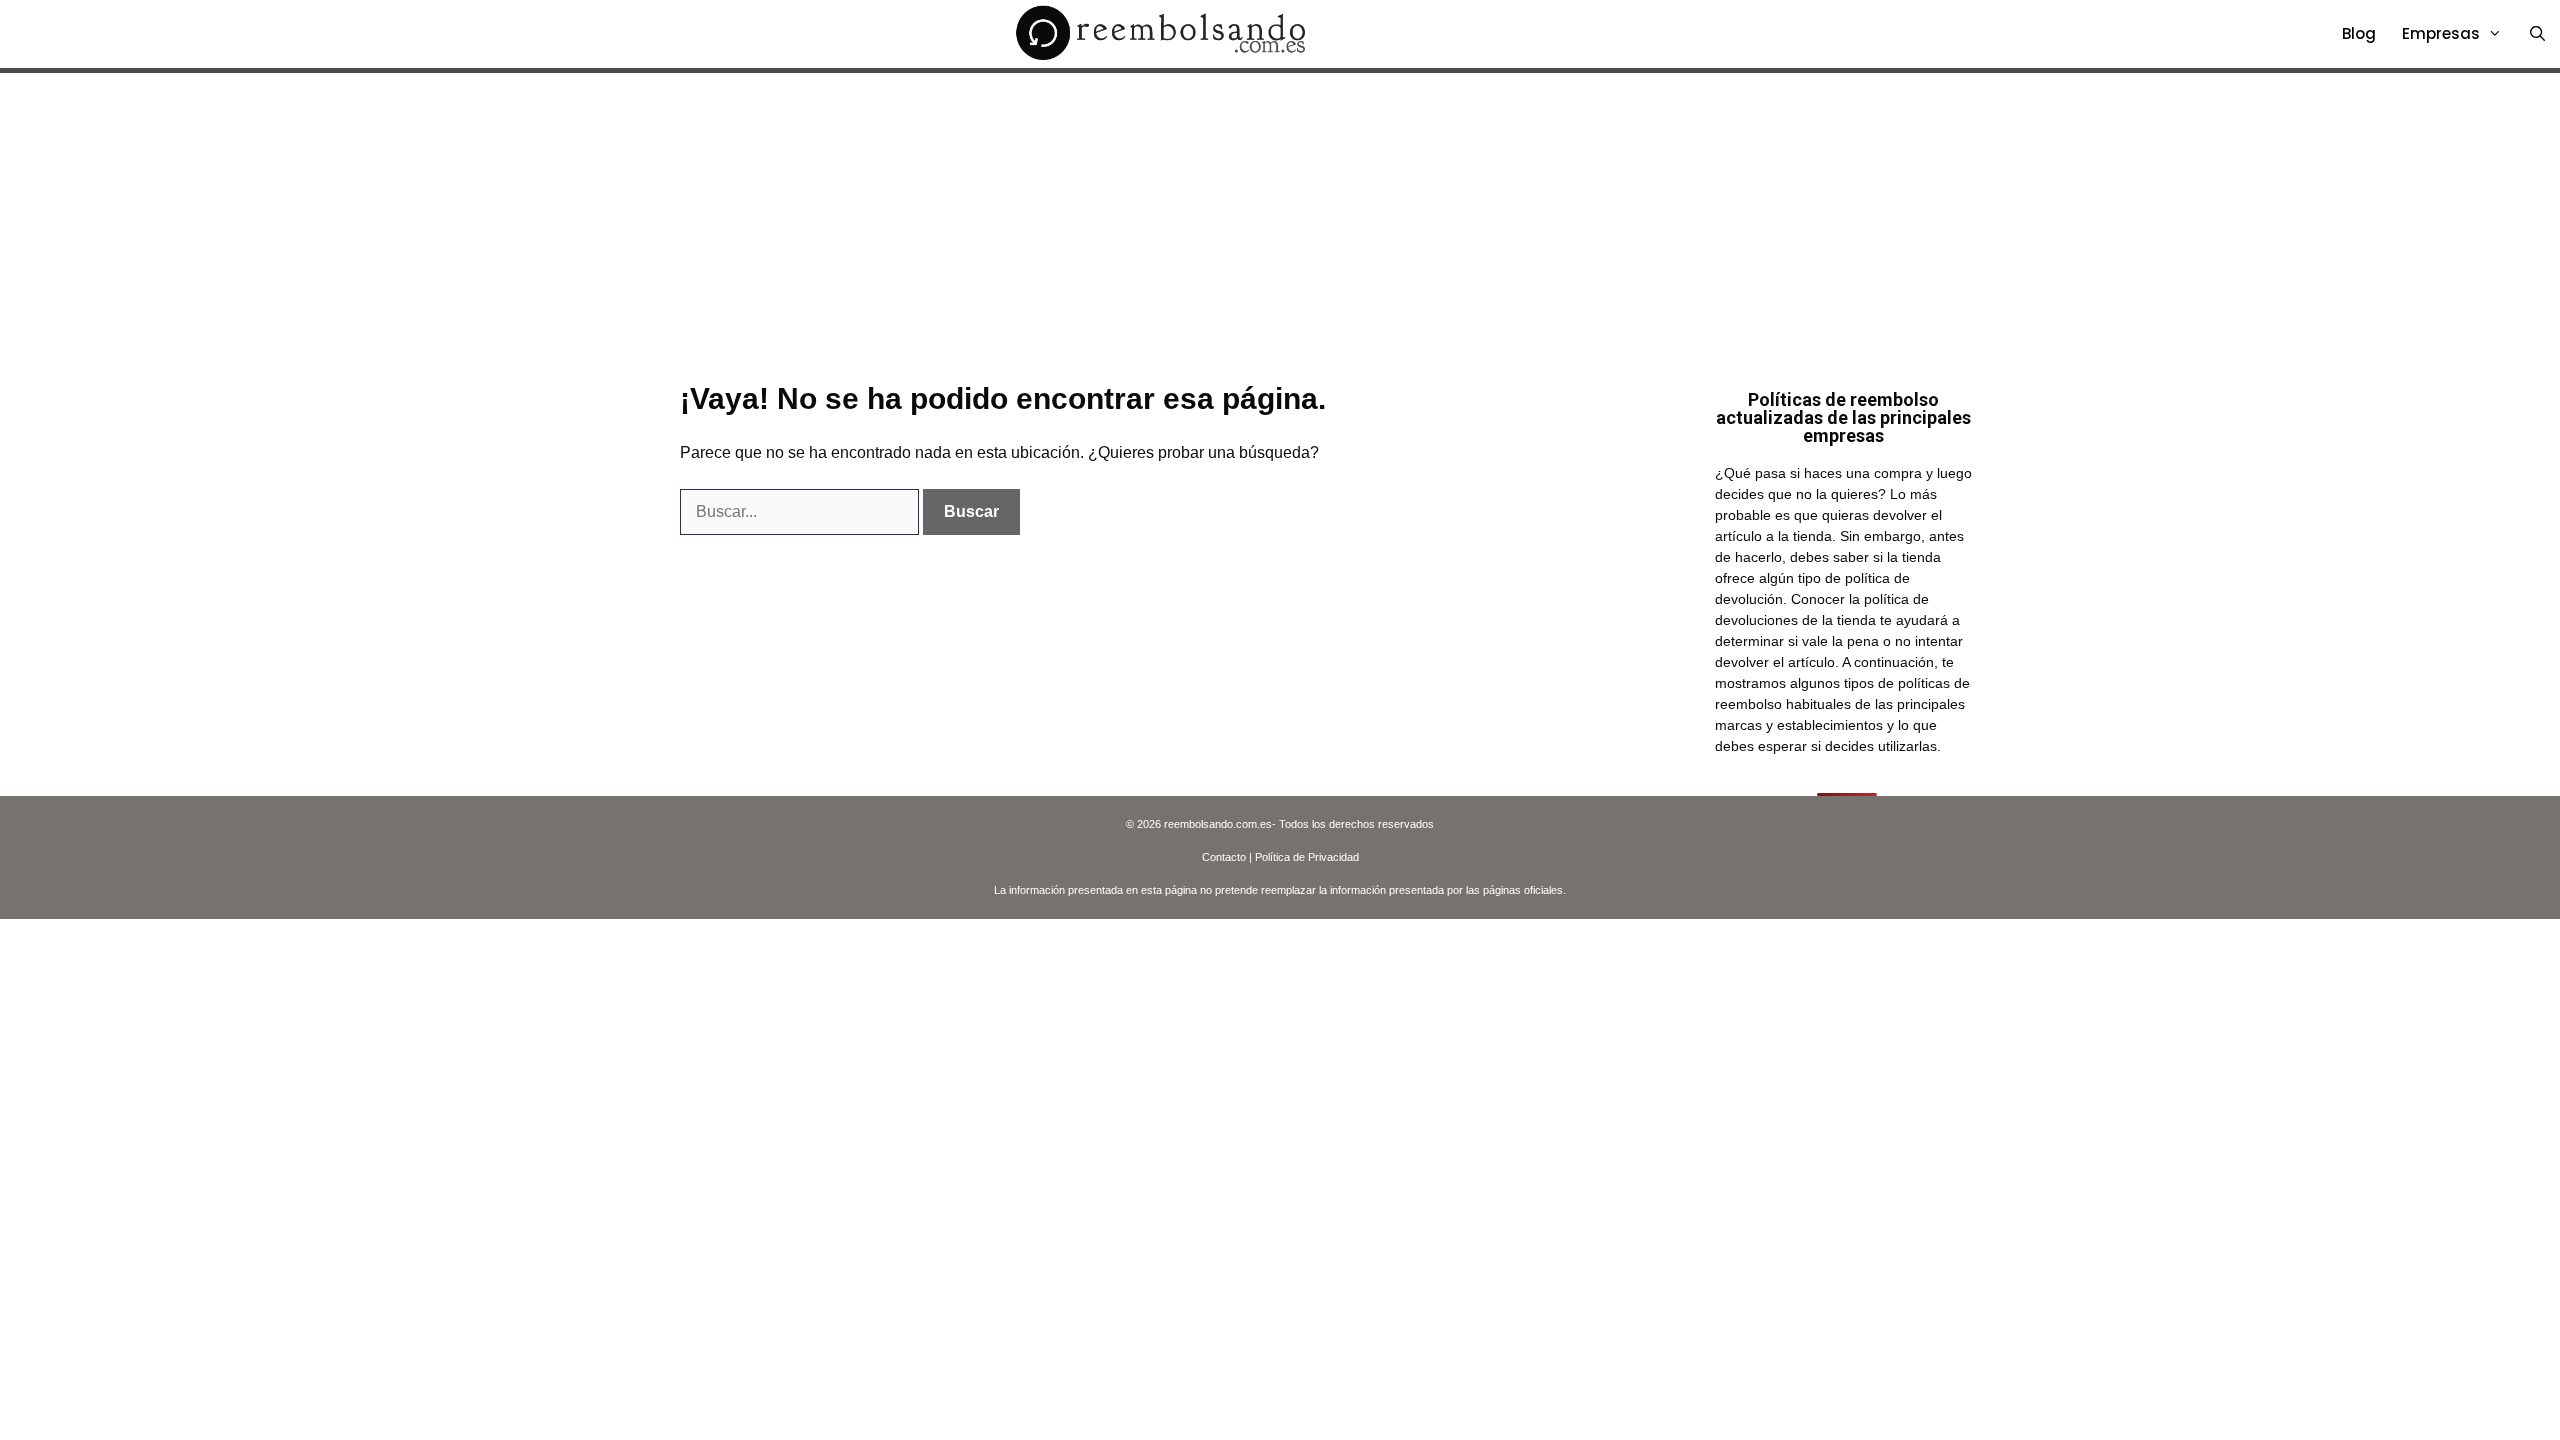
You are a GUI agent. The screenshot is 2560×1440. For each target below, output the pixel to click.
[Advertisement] (1280, 223)
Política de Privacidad (1307, 857)
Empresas (2441, 33)
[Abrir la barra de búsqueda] (2537, 34)
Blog (2359, 33)
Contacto (1224, 857)
